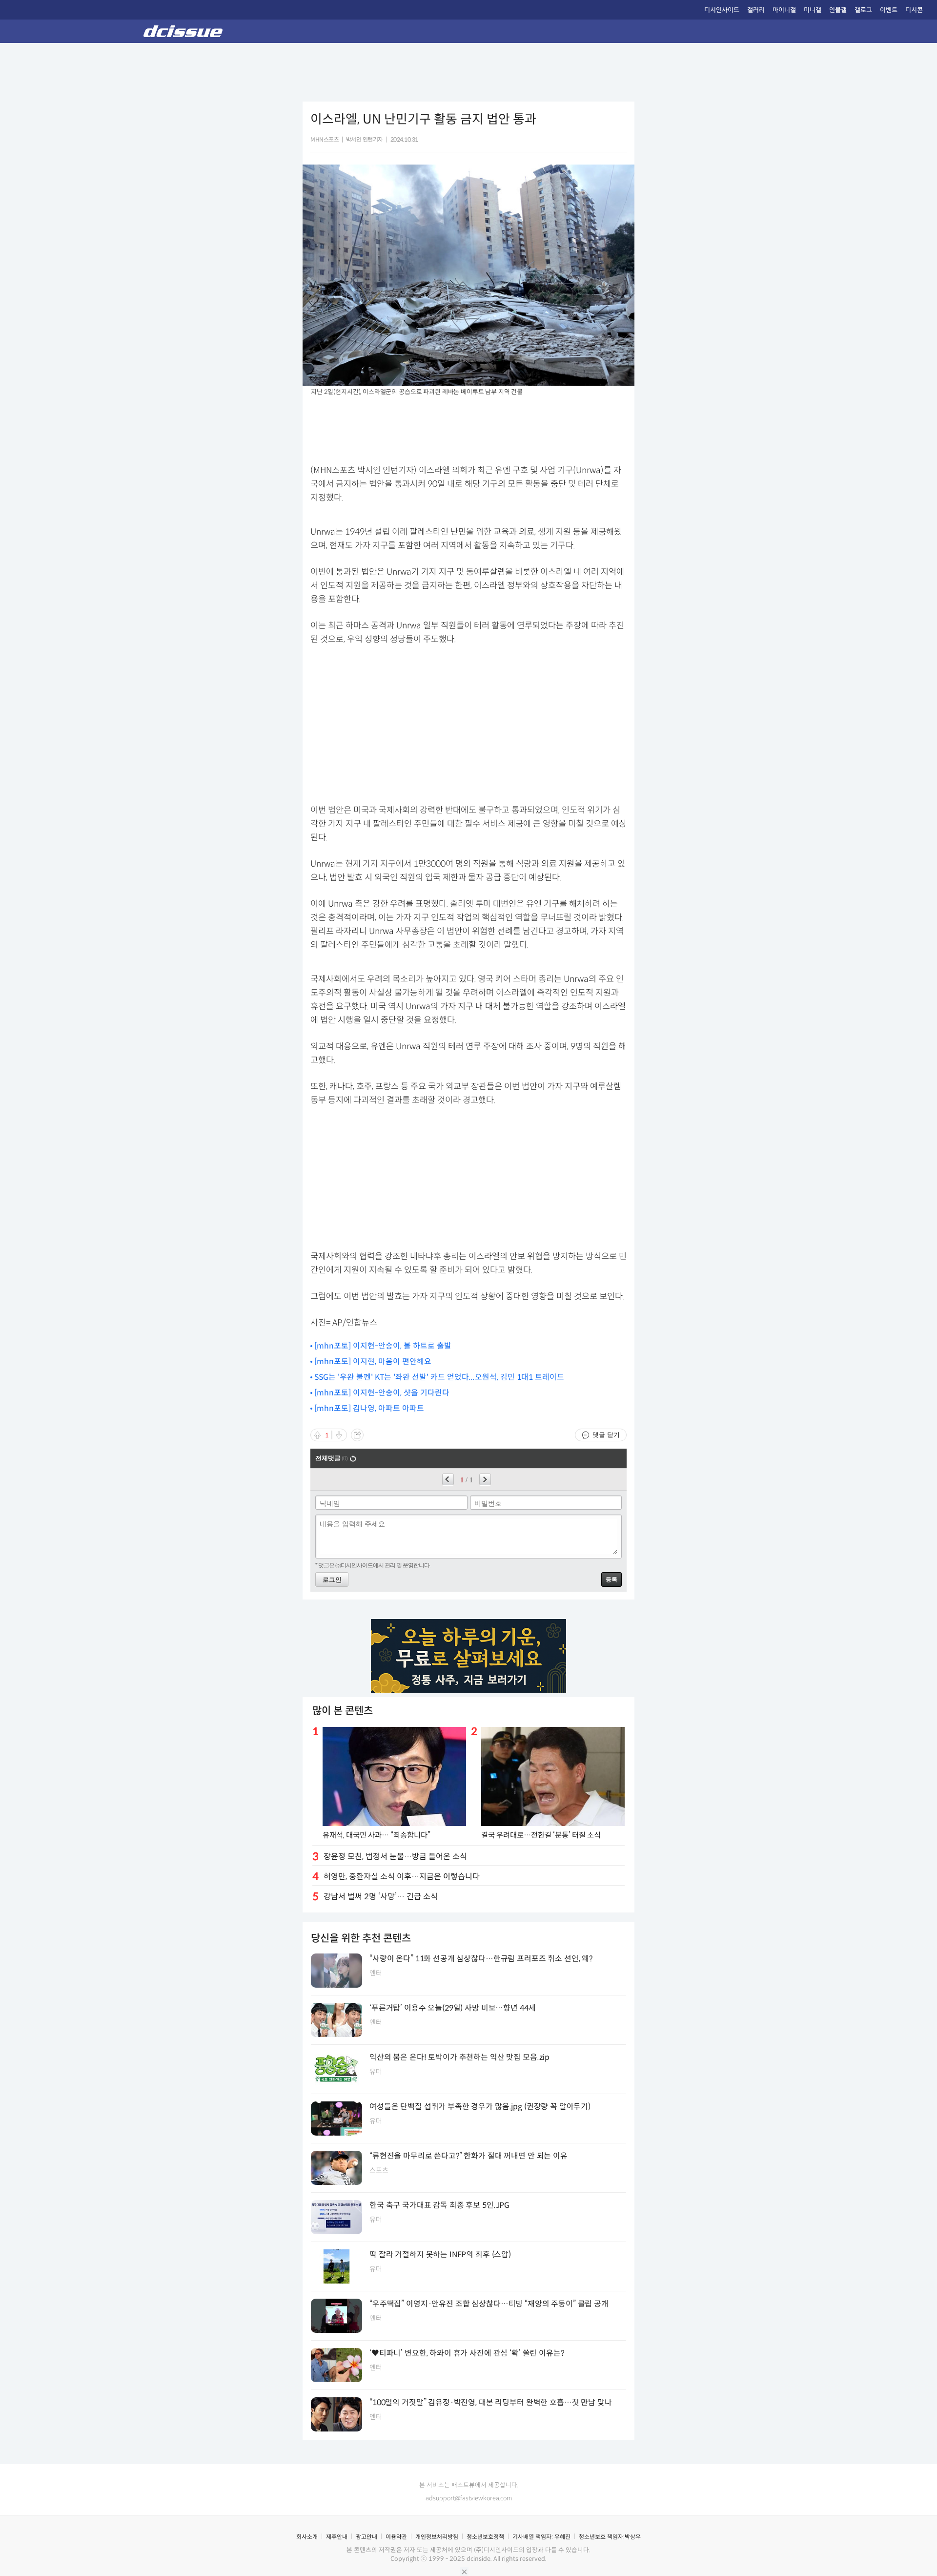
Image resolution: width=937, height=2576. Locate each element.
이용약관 (396, 2537)
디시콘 (914, 10)
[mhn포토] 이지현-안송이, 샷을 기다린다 (382, 1393)
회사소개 (307, 2537)
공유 (357, 1435)
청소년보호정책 (485, 2537)
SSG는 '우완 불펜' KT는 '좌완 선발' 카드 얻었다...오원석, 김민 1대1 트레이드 (439, 1377)
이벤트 (889, 10)
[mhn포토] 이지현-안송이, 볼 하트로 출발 (383, 1346)
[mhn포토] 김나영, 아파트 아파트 (369, 1408)
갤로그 (863, 10)
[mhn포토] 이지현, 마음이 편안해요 (373, 1361)
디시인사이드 (722, 10)
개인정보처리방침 (437, 2537)
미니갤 (813, 10)
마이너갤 (784, 10)
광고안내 (367, 2537)
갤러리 (756, 10)
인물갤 (838, 10)
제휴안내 (337, 2537)
